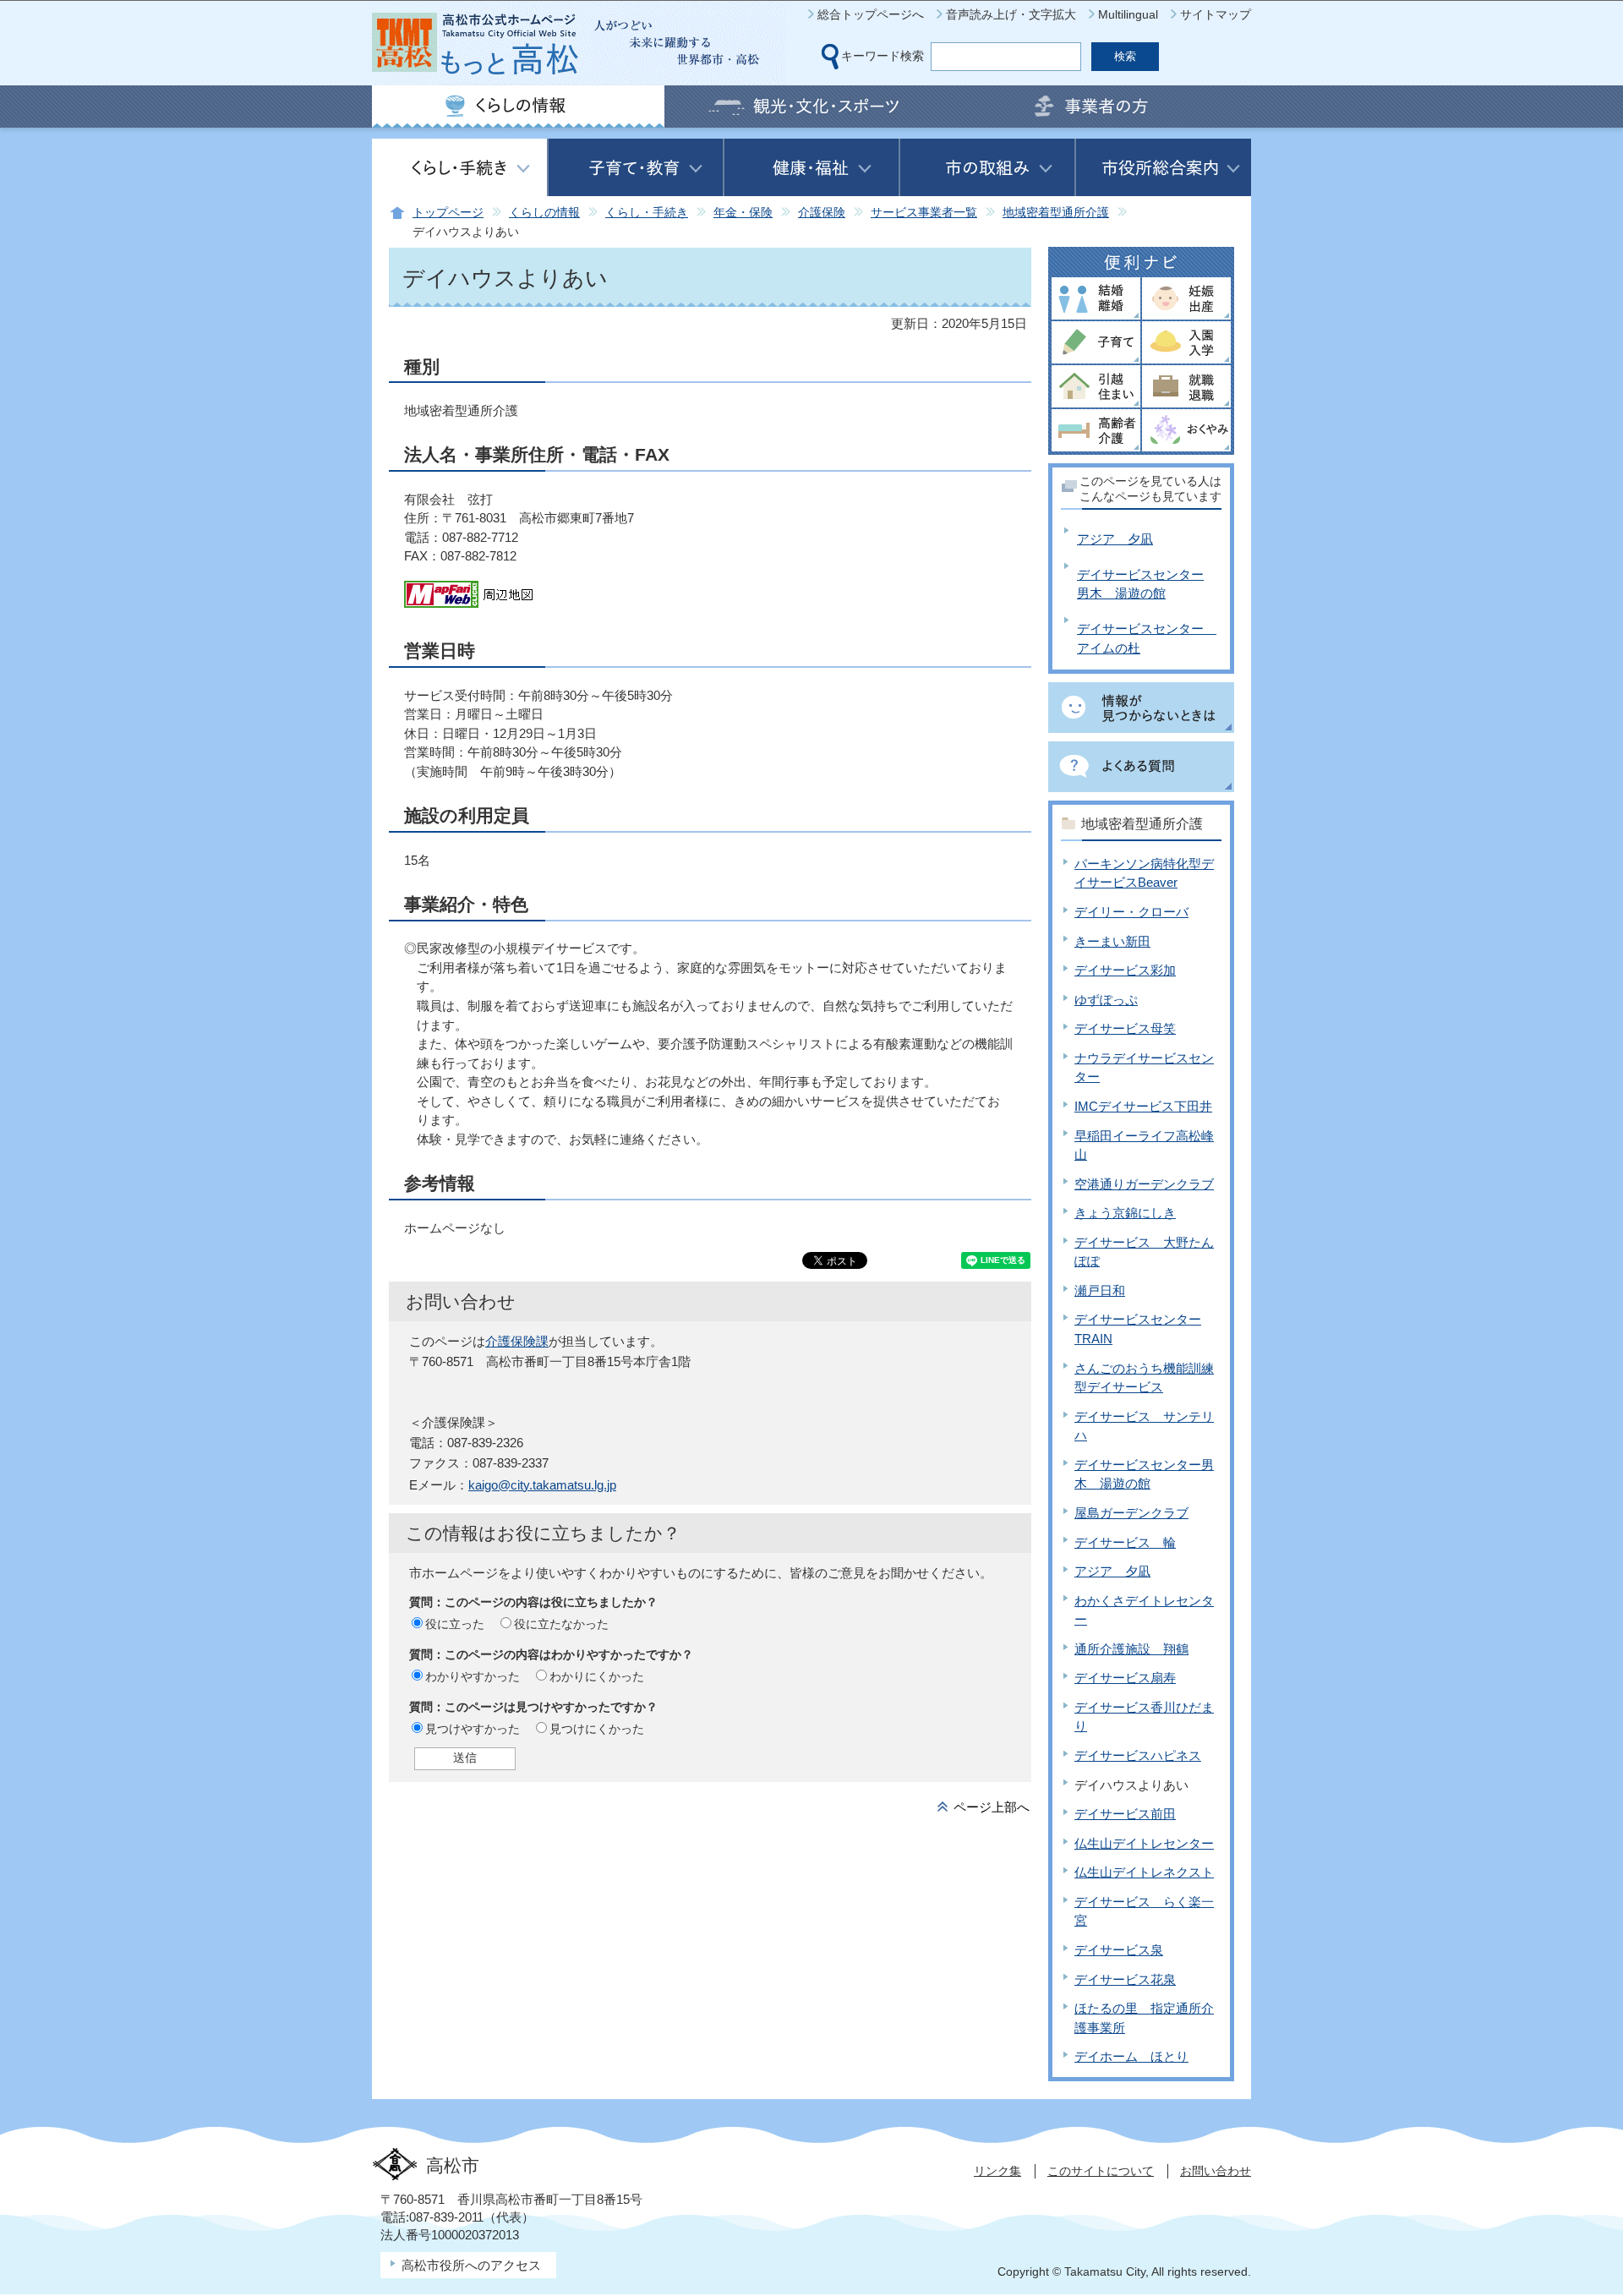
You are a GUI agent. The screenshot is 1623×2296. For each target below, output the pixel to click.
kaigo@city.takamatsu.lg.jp (542, 1485)
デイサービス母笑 (1125, 1028)
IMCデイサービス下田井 (1143, 1106)
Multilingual (1128, 14)
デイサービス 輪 (1125, 1542)
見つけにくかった (597, 1729)
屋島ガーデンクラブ (1131, 1513)
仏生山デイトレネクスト (1144, 1872)
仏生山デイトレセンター (1144, 1843)
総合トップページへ (871, 14)
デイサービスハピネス (1138, 1755)
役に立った (455, 1624)
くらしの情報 (544, 213)
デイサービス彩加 (1125, 970)
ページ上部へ (992, 1807)
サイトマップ (1216, 14)
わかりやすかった (473, 1676)
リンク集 (997, 2171)
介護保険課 (517, 1341)
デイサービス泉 (1119, 1950)
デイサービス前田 (1125, 1814)
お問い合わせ (1216, 2171)
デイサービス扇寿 (1125, 1678)
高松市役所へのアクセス (471, 2265)
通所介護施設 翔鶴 (1131, 1649)
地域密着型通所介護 (1056, 213)
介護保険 (822, 213)
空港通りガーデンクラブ (1144, 1184)
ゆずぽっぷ (1106, 1000)
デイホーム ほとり (1131, 2056)
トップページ (448, 213)
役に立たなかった (561, 1624)
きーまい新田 (1112, 941)
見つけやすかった (473, 1729)
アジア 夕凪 (1115, 539)
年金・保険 (743, 213)
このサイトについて (1101, 2171)
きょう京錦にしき (1125, 1213)
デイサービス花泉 (1125, 1979)
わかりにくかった (597, 1676)
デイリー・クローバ (1131, 912)
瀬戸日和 (1100, 1290)
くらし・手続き (647, 213)
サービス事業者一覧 (924, 213)
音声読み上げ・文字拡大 (1011, 14)
